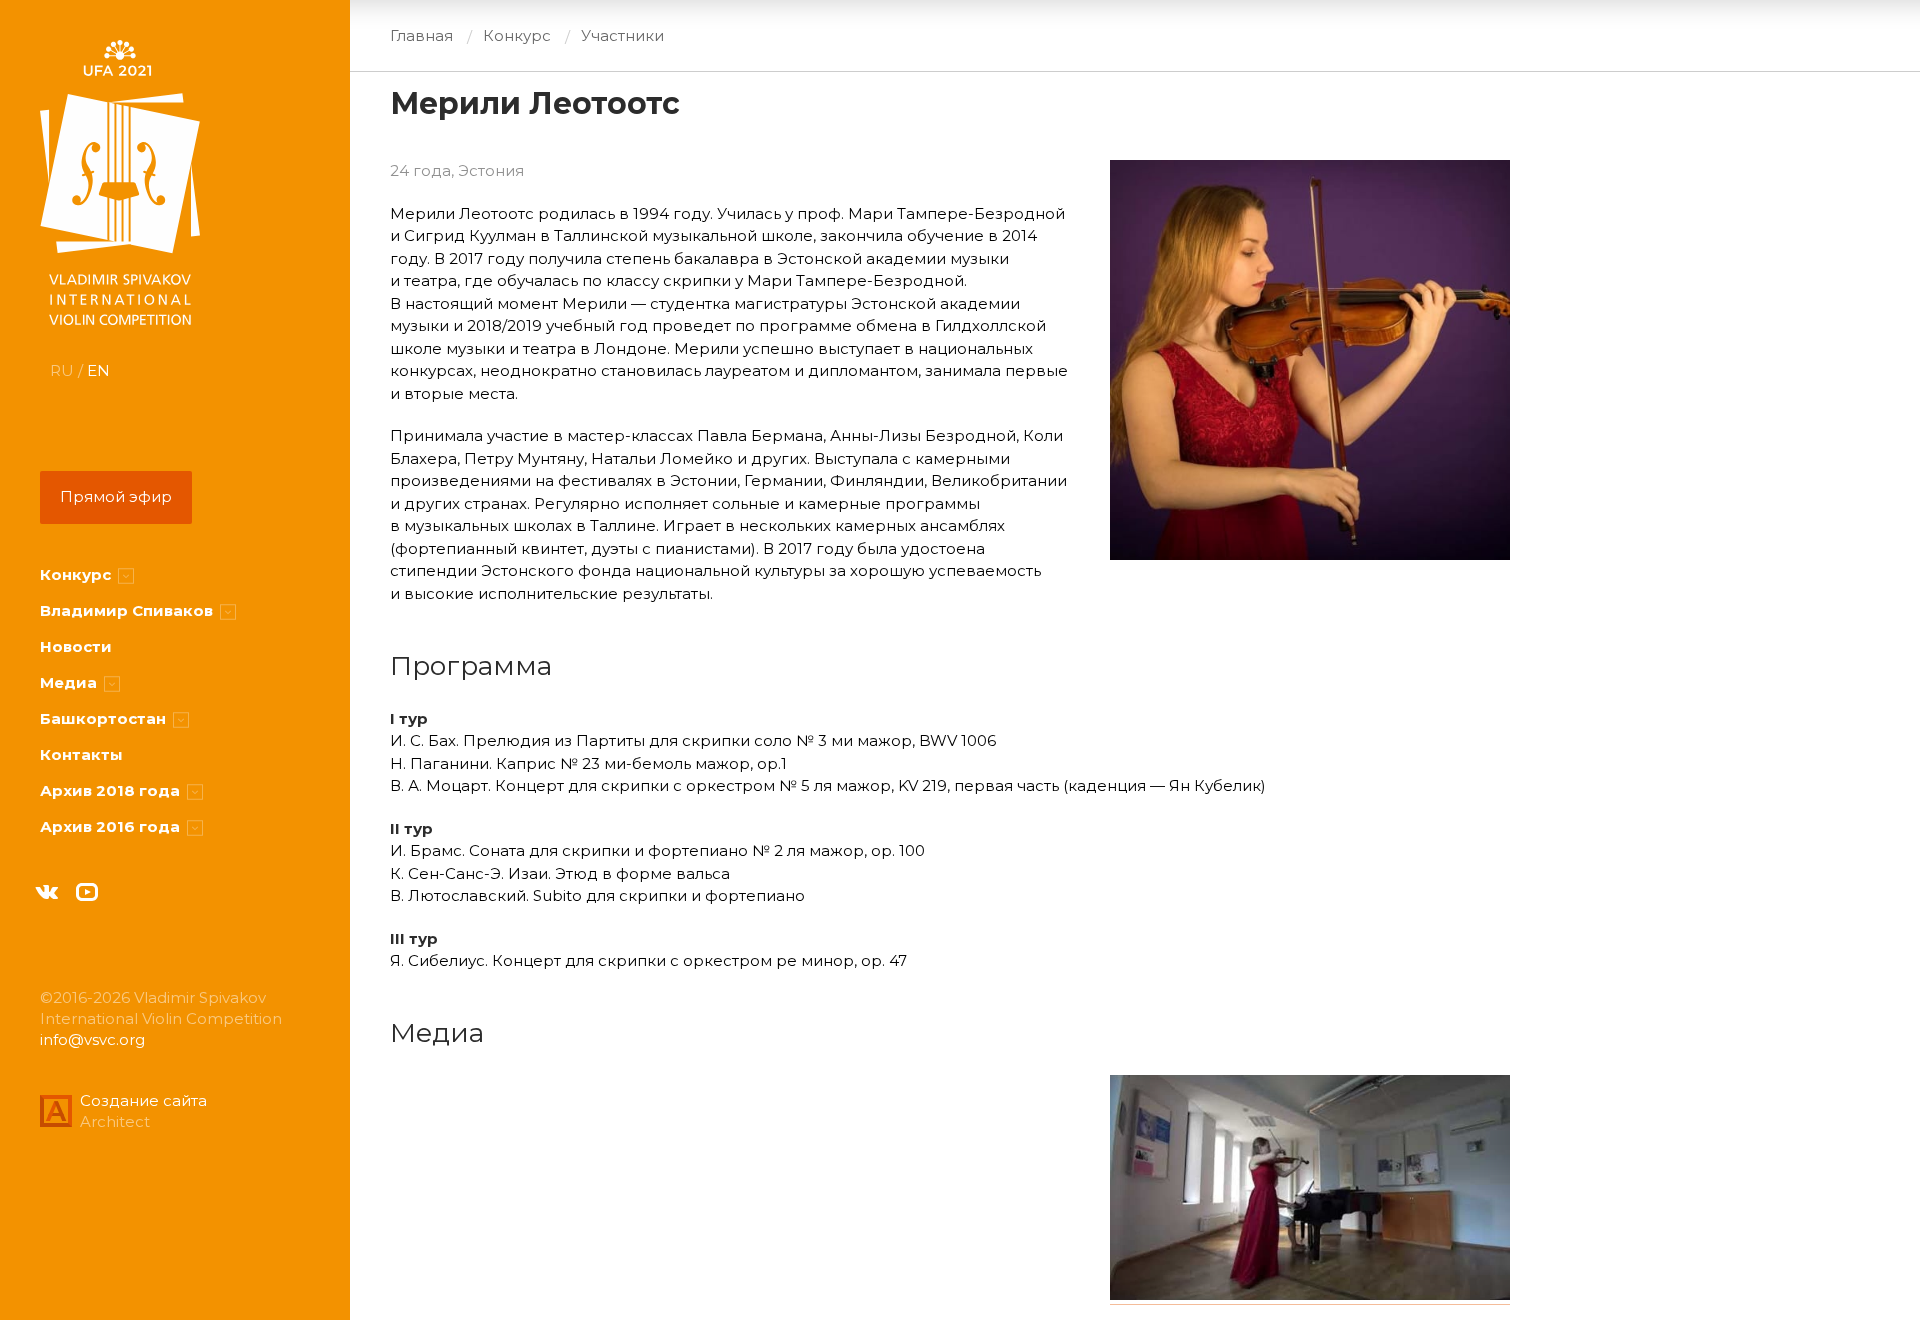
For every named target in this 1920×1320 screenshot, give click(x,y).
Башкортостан (105, 718)
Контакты (81, 754)
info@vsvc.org (92, 1039)
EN (98, 370)
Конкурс (77, 574)
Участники (622, 35)
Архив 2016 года (112, 826)
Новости (76, 646)
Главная (421, 35)
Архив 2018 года (112, 790)
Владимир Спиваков (128, 610)
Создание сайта (143, 1100)
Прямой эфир (116, 496)
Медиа (70, 682)
